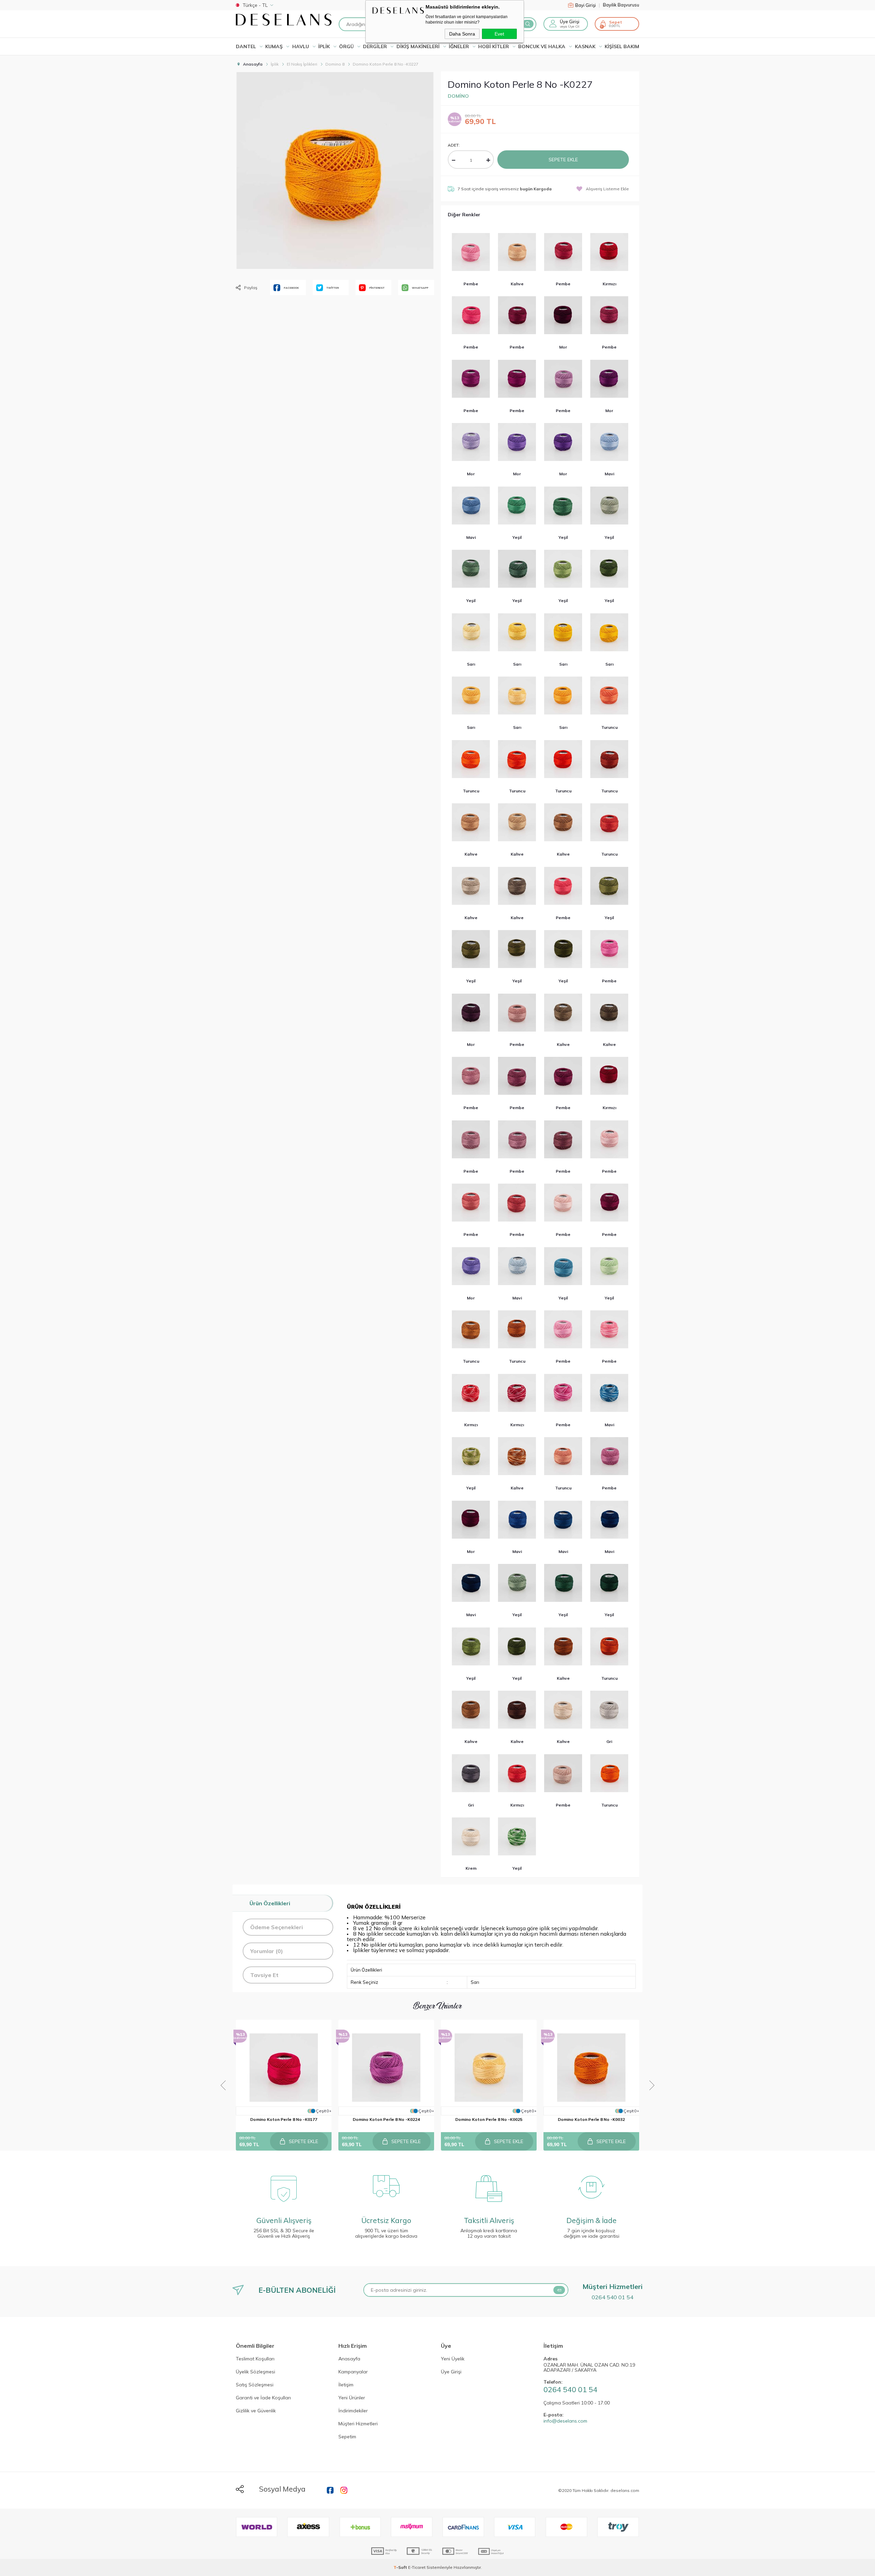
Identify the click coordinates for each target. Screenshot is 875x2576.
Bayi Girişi (588, 5)
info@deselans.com (565, 2421)
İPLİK (324, 46)
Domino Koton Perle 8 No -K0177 (284, 2119)
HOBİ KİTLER (494, 46)
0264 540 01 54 (612, 2297)
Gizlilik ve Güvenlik (256, 2411)
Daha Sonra (462, 34)
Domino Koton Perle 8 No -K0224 (386, 2119)
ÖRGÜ (346, 46)
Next (652, 2085)
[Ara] (528, 24)
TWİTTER (333, 288)
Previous (223, 2085)
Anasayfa (349, 2359)
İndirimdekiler (353, 2411)
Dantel (246, 46)
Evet (499, 34)
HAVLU (301, 46)
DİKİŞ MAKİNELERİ (418, 46)
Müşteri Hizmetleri (358, 2424)
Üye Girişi (451, 2372)
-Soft (401, 2567)
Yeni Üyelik (453, 2359)
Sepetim (347, 2437)
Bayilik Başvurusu (621, 5)
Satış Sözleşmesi (255, 2385)
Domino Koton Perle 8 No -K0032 (591, 2119)
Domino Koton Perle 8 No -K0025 (489, 2119)
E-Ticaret (417, 2567)
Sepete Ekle (563, 160)
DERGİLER (375, 46)
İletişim (346, 2385)
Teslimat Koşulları (255, 2359)
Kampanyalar (353, 2372)
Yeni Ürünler (352, 2398)
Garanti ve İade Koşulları (263, 2398)
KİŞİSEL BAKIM (622, 46)
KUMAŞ (274, 46)
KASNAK (585, 46)
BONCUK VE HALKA (542, 46)
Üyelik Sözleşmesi (255, 2372)
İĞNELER (459, 46)
